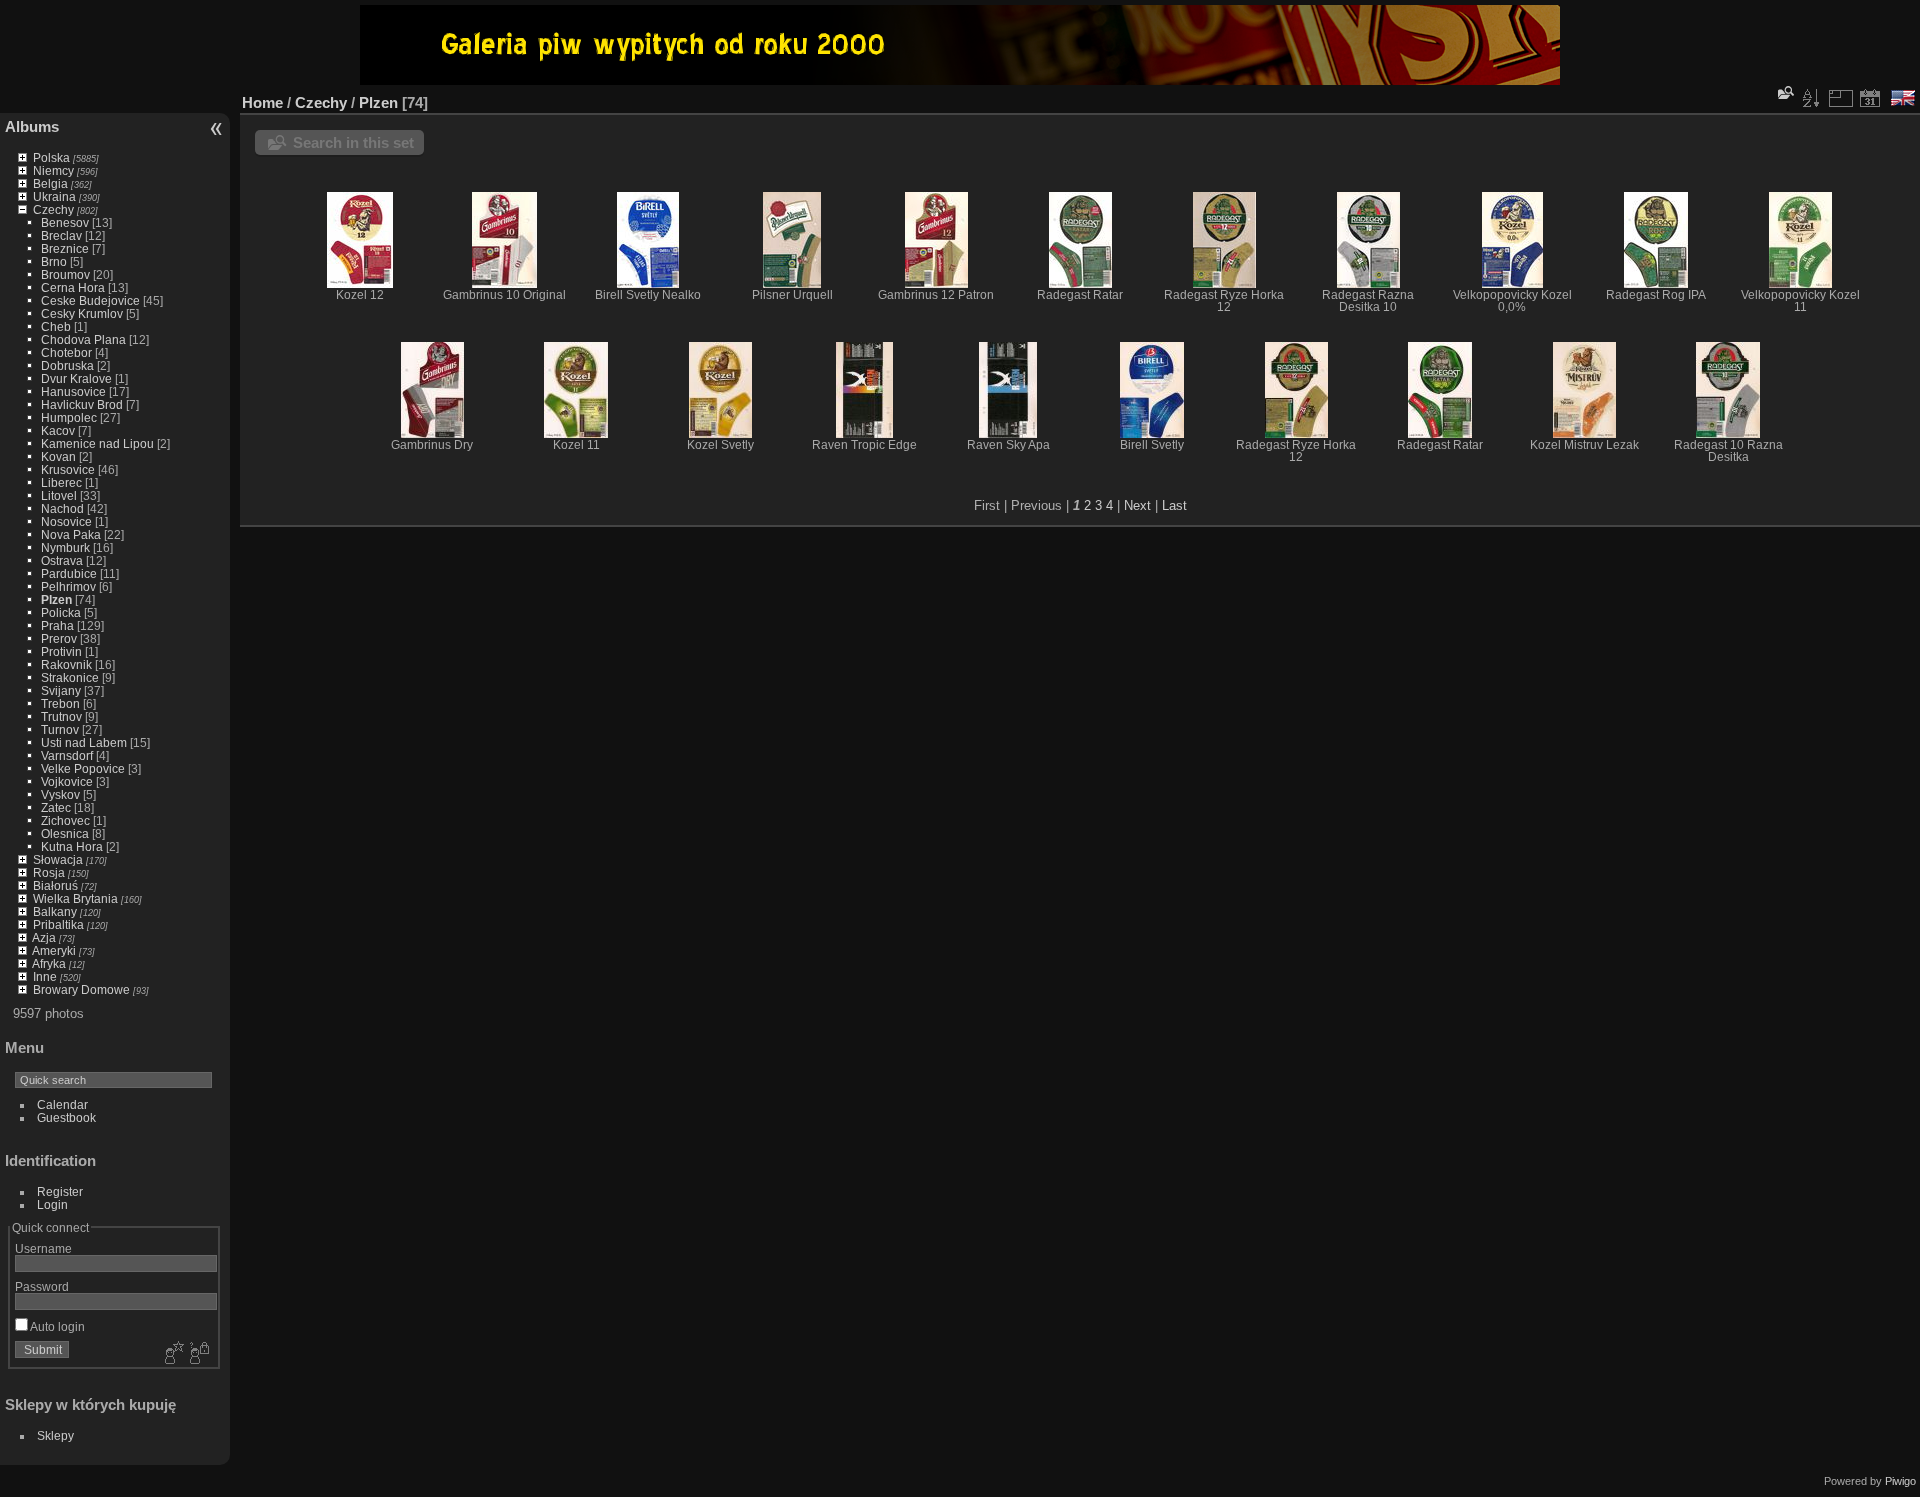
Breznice (65, 248)
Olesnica (65, 833)
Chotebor (66, 352)
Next (1137, 505)
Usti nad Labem (84, 742)
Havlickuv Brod (82, 404)
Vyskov (60, 794)
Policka (61, 612)
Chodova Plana (83, 339)
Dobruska (67, 365)
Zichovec (65, 820)
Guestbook (66, 1117)
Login (52, 1204)
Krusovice (68, 469)
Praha (57, 625)
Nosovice (66, 521)
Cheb (56, 326)
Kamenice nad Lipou (97, 443)
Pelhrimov (68, 586)
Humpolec (69, 417)
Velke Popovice (83, 768)
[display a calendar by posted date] (1870, 98)
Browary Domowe (81, 989)
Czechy (53, 209)
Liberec (61, 482)
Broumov (65, 274)
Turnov (60, 729)
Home (262, 102)
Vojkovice (67, 781)
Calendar (62, 1104)
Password (42, 1286)
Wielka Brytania (75, 898)
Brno (54, 261)
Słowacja (58, 859)
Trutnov (61, 716)
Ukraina (54, 196)
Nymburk (65, 547)
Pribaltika (58, 924)
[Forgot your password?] (198, 1354)
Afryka (49, 963)
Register (60, 1191)
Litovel (59, 495)
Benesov (65, 222)
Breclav (61, 235)
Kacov (58, 430)
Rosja (49, 872)
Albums (32, 126)
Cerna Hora (73, 287)
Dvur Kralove (76, 378)
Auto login (56, 1326)
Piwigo (1900, 1481)
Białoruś (55, 885)
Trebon (60, 703)
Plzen (56, 599)
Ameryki (54, 950)
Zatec (56, 807)
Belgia (50, 183)
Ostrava (62, 560)
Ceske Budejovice (90, 300)
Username (43, 1248)
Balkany (55, 911)
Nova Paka (71, 534)
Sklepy (55, 1435)
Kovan (58, 456)
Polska (51, 157)
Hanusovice (73, 391)
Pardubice (69, 573)
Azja (44, 937)
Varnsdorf (67, 755)
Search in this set (353, 142)
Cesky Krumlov (82, 313)
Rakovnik (66, 664)
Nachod (62, 508)
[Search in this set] (1784, 92)
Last (1174, 505)
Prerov (59, 638)
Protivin (61, 651)
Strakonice (70, 677)
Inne (45, 976)
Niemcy (53, 170)
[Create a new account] (172, 1354)
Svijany (61, 690)
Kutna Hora (72, 846)
